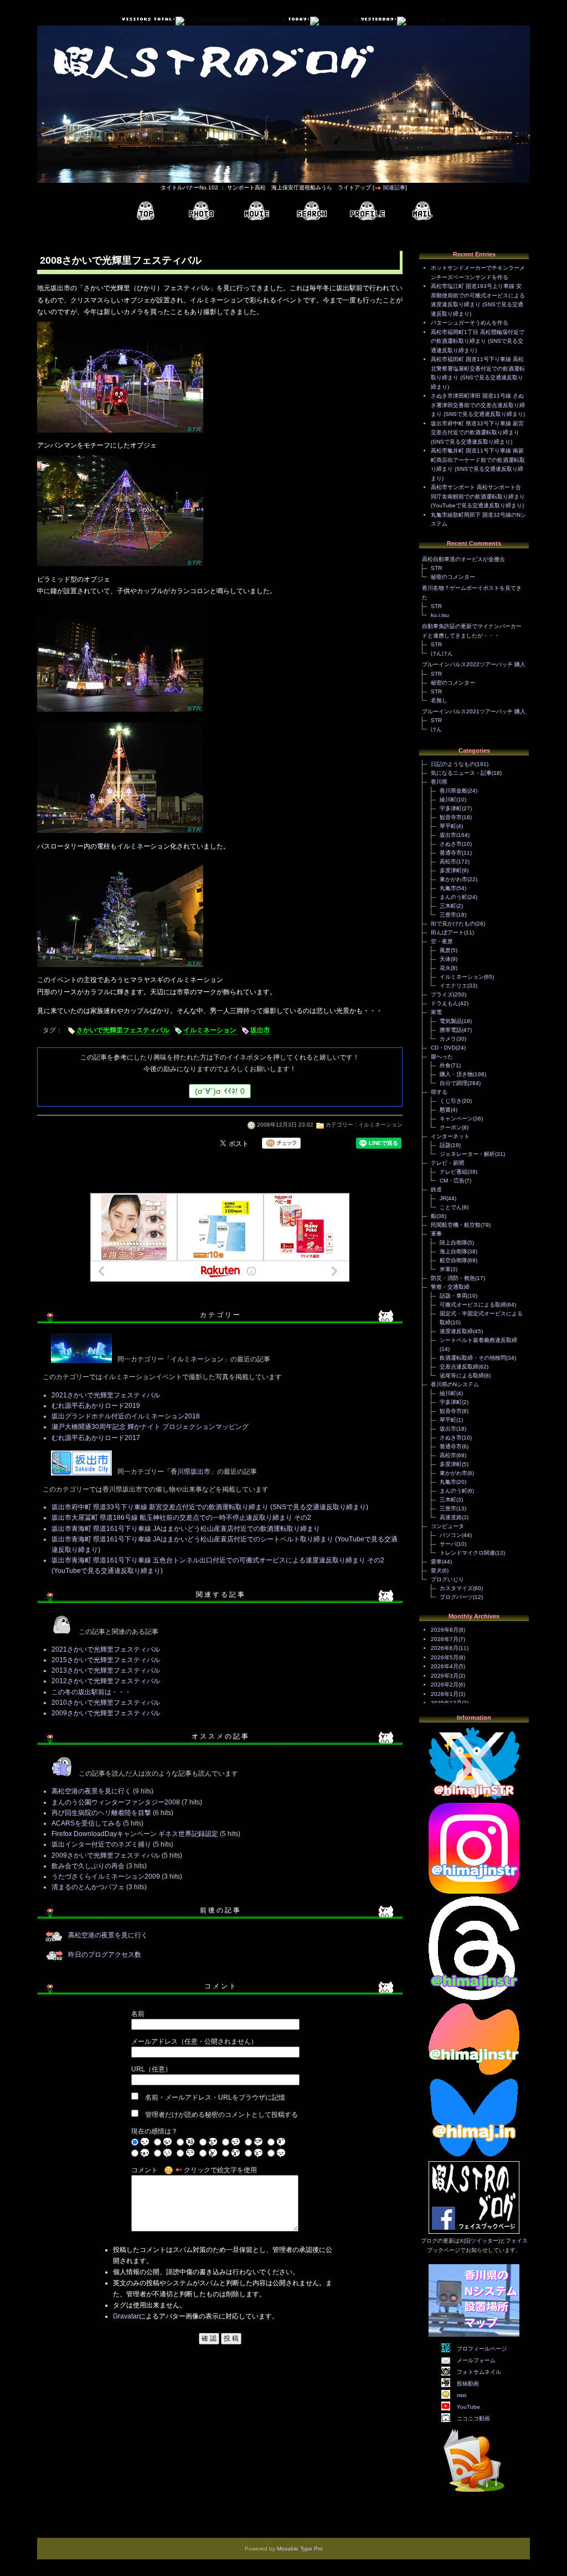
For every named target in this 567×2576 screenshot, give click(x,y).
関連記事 (394, 187)
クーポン (451, 1127)
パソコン (451, 1535)
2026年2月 (445, 1685)
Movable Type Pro (300, 2549)
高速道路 (451, 1517)
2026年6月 (445, 1648)
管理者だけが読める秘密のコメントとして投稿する (221, 2115)
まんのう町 (453, 897)
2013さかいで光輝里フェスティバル (106, 1670)
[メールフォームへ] (422, 211)
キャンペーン (456, 1119)
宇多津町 (451, 808)
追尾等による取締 (462, 1376)
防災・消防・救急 (453, 1278)
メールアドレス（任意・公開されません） (194, 2042)
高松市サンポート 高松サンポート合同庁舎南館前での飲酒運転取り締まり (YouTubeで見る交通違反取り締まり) (478, 496)
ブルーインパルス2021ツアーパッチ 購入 (474, 711)
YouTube (468, 2407)
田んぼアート (447, 932)
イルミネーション (210, 1030)
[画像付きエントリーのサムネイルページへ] (201, 211)
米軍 (445, 1269)
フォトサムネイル (479, 2372)
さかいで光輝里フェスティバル (123, 1030)
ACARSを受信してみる (86, 1823)
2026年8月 (445, 1630)
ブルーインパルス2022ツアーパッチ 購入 (474, 664)
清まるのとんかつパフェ (88, 1887)
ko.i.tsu (440, 615)
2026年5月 (445, 1657)
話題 (445, 1145)
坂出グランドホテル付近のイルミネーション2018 (126, 1416)
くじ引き (451, 1101)
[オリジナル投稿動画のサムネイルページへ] (256, 211)
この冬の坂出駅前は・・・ (91, 1692)
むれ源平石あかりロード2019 (96, 1406)
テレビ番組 (453, 1172)
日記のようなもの (453, 764)
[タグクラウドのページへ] (312, 211)
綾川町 (448, 799)
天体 (445, 959)
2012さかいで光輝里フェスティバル (106, 1681)
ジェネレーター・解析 (467, 1154)
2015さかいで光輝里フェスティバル (106, 1660)
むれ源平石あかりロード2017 (96, 1438)
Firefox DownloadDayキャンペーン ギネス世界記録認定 (135, 1834)
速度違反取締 (456, 1331)
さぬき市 (451, 844)
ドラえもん (445, 1003)
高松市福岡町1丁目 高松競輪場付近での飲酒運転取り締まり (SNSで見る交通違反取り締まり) (478, 341)
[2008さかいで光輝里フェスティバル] (120, 434)
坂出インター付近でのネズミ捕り (101, 1844)
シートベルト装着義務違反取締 (478, 1340)
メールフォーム (476, 2360)
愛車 (436, 1562)
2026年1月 (445, 1694)
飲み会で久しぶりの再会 (88, 1866)
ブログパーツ (456, 1597)
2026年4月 (445, 1666)
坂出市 (260, 1030)
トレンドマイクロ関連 (467, 1553)
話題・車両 (453, 1296)
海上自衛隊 (453, 1251)
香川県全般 (453, 791)
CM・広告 (452, 1181)
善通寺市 (451, 853)
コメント (145, 2170)
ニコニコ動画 (473, 2418)
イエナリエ (453, 986)
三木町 (448, 906)
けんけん (442, 653)
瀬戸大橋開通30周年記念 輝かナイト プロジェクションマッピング (150, 1427)
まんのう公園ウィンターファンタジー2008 (116, 1802)
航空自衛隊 (453, 1260)
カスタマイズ (456, 1588)
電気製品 (451, 1021)
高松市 (448, 862)
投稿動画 (468, 2384)
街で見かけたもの (453, 924)
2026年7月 (445, 1639)
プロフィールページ (482, 2349)
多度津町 (451, 870)
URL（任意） (151, 2069)
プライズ (442, 994)
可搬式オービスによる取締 (473, 1305)
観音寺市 (451, 817)
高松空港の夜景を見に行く (91, 1791)
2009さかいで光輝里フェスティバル (106, 1713)
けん (436, 729)
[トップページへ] (146, 211)
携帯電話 (451, 1030)
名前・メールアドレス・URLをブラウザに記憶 (215, 2097)
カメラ (448, 1039)
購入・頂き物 (456, 1074)
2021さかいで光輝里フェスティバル (106, 1395)
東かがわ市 (453, 879)
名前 (138, 2014)
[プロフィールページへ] (367, 211)
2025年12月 (446, 1703)
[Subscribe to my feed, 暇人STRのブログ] (474, 2494)
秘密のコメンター (453, 577)
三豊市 (448, 915)
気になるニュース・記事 (461, 773)
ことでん (451, 1207)
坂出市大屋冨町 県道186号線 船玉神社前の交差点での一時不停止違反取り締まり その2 (181, 1518)
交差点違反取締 (459, 1367)
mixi (462, 2395)
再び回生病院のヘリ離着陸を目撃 (101, 1813)
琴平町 (448, 826)
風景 (445, 950)
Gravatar (126, 2316)
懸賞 (445, 1110)
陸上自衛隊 (453, 1243)
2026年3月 (445, 1676)
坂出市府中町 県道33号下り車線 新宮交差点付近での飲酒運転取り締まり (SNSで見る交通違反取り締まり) (210, 1507)
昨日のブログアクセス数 (105, 1955)
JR (443, 1198)
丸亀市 (448, 888)
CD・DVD (443, 1048)
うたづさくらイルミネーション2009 (106, 1876)
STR (436, 568)
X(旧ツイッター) (480, 2241)
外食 (445, 1065)
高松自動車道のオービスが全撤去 (463, 559)
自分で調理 (453, 1083)
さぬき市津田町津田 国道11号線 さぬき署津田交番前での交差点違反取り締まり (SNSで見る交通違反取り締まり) (478, 405)
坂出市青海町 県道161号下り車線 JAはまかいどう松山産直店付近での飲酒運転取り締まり (186, 1529)
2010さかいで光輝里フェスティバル (106, 1703)
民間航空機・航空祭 (456, 1225)
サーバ (448, 1544)
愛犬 (436, 1570)
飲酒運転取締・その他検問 (473, 1358)
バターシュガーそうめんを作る (470, 323)
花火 (445, 968)
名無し (439, 700)
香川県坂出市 (190, 1472)
